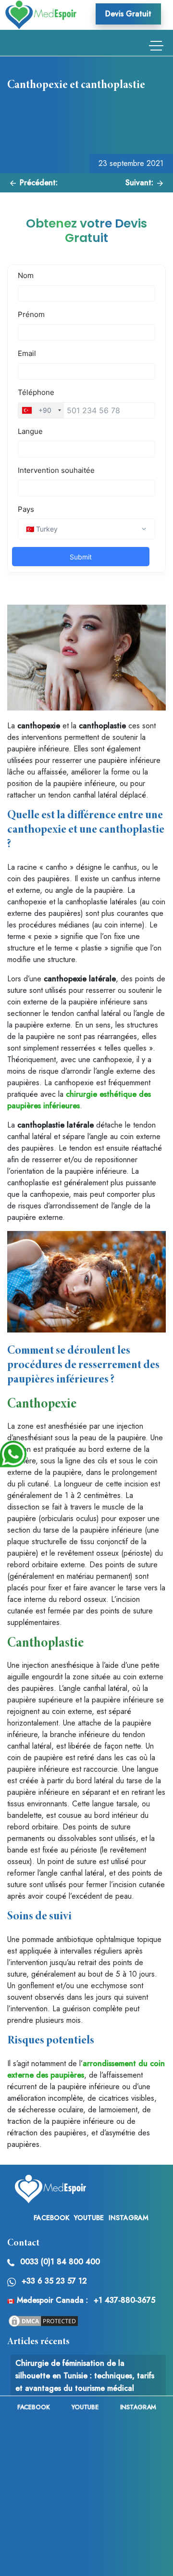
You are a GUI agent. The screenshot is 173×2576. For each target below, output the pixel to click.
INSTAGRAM (129, 2218)
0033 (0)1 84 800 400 (60, 2262)
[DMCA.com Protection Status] (43, 2320)
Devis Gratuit (128, 14)
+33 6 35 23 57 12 (54, 2281)
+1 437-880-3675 (124, 2300)
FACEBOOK (51, 2218)
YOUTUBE (89, 2218)
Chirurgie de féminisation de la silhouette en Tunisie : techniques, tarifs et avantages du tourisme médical (85, 2375)
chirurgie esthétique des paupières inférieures (79, 1100)
